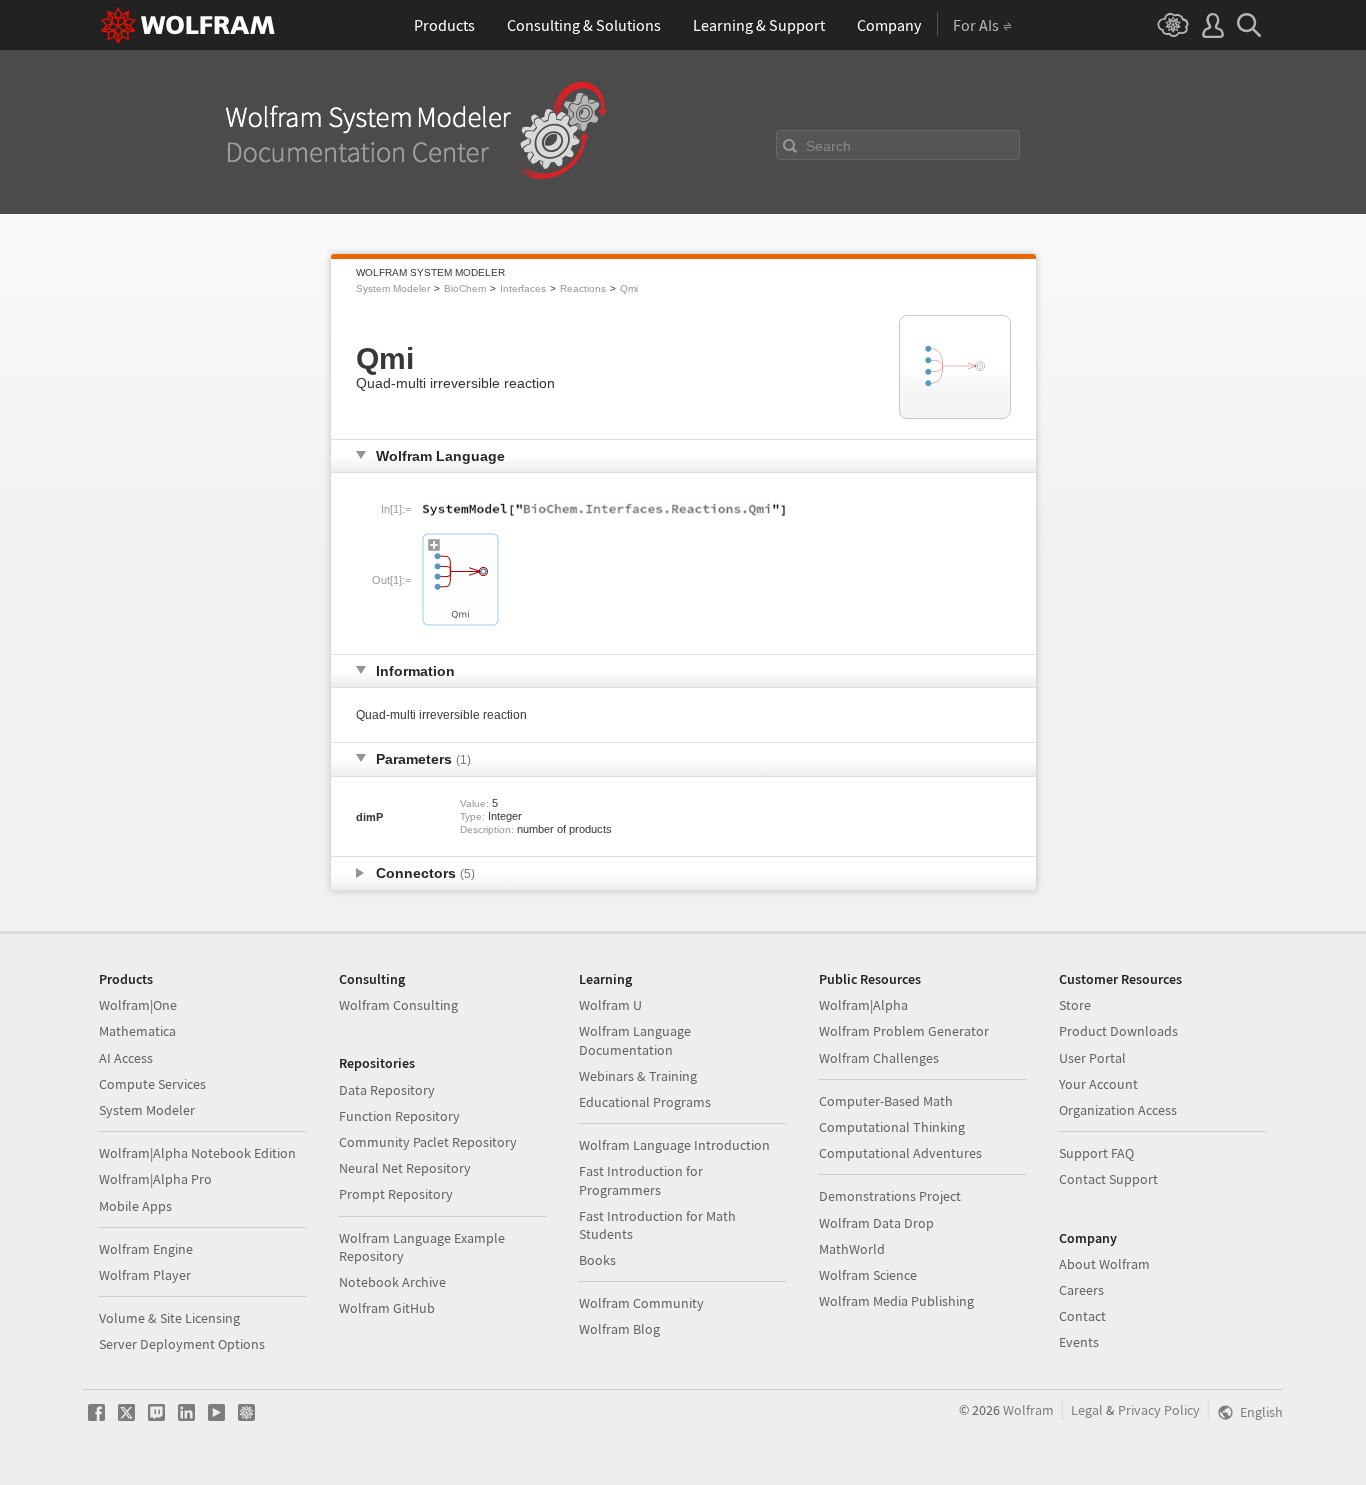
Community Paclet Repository (428, 1142)
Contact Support (1108, 1179)
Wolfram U (610, 1005)
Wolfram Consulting (398, 1005)
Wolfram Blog (619, 1329)
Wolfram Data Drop (876, 1223)
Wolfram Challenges (879, 1058)
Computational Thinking (892, 1127)
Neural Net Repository (405, 1168)
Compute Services (152, 1084)
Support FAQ (1096, 1153)
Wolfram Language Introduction (674, 1145)
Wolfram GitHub (387, 1308)
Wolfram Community (641, 1303)
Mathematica (137, 1031)
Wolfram (1028, 1410)
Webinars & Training (638, 1076)
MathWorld (852, 1249)
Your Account (1098, 1084)
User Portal (1092, 1058)
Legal (1087, 1410)
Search (828, 146)
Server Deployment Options (182, 1344)
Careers (1081, 1290)
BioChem (465, 288)
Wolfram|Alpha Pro (155, 1179)
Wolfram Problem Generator (904, 1031)
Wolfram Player (145, 1275)
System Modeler (393, 288)
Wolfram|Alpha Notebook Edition (197, 1153)
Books (597, 1260)
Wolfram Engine (146, 1249)
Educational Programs (645, 1102)
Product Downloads (1118, 1031)
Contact (1082, 1316)
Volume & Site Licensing (169, 1318)
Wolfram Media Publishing (896, 1301)
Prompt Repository (396, 1194)
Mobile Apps (135, 1206)
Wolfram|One (138, 1005)
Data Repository (387, 1090)
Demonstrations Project (890, 1196)
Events (1079, 1342)
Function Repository (399, 1116)
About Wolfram (1104, 1264)
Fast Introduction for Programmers (641, 1180)
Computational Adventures (900, 1153)
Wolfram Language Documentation (635, 1040)
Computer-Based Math (886, 1101)
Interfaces (523, 288)
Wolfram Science (868, 1275)
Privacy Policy (1159, 1410)
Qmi (629, 288)
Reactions (583, 288)
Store (1075, 1005)
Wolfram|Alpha (863, 1005)
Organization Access (1118, 1110)
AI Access (126, 1058)
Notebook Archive (392, 1282)
